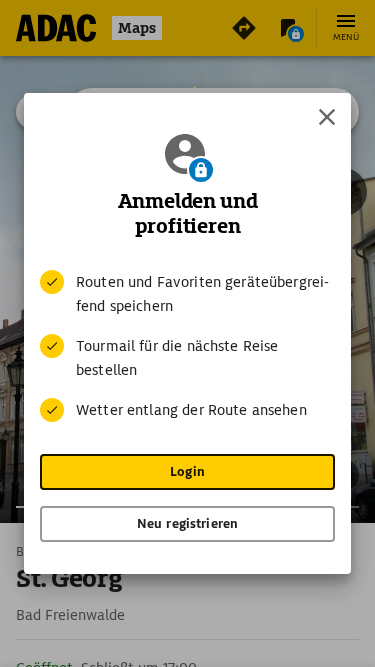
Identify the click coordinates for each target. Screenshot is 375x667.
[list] (187, 346)
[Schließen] (327, 117)
